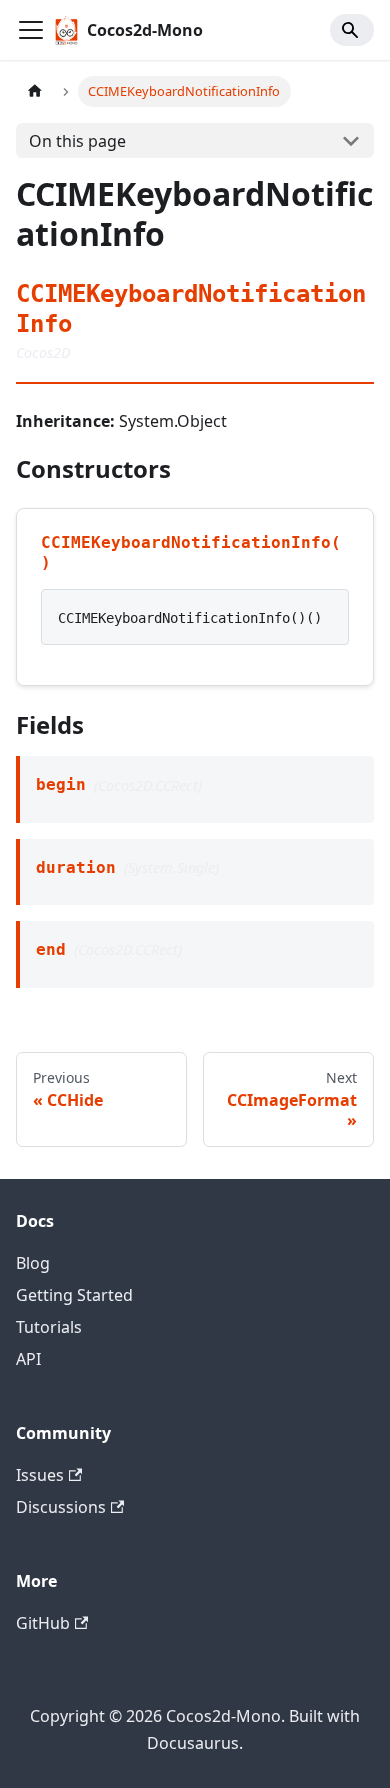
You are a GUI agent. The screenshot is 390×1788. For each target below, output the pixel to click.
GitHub (43, 1623)
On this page (77, 141)
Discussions (61, 1507)
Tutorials (49, 1327)
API (28, 1359)
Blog (33, 1263)
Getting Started (74, 1295)
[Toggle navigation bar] (31, 30)
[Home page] (35, 91)
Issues (40, 1475)
